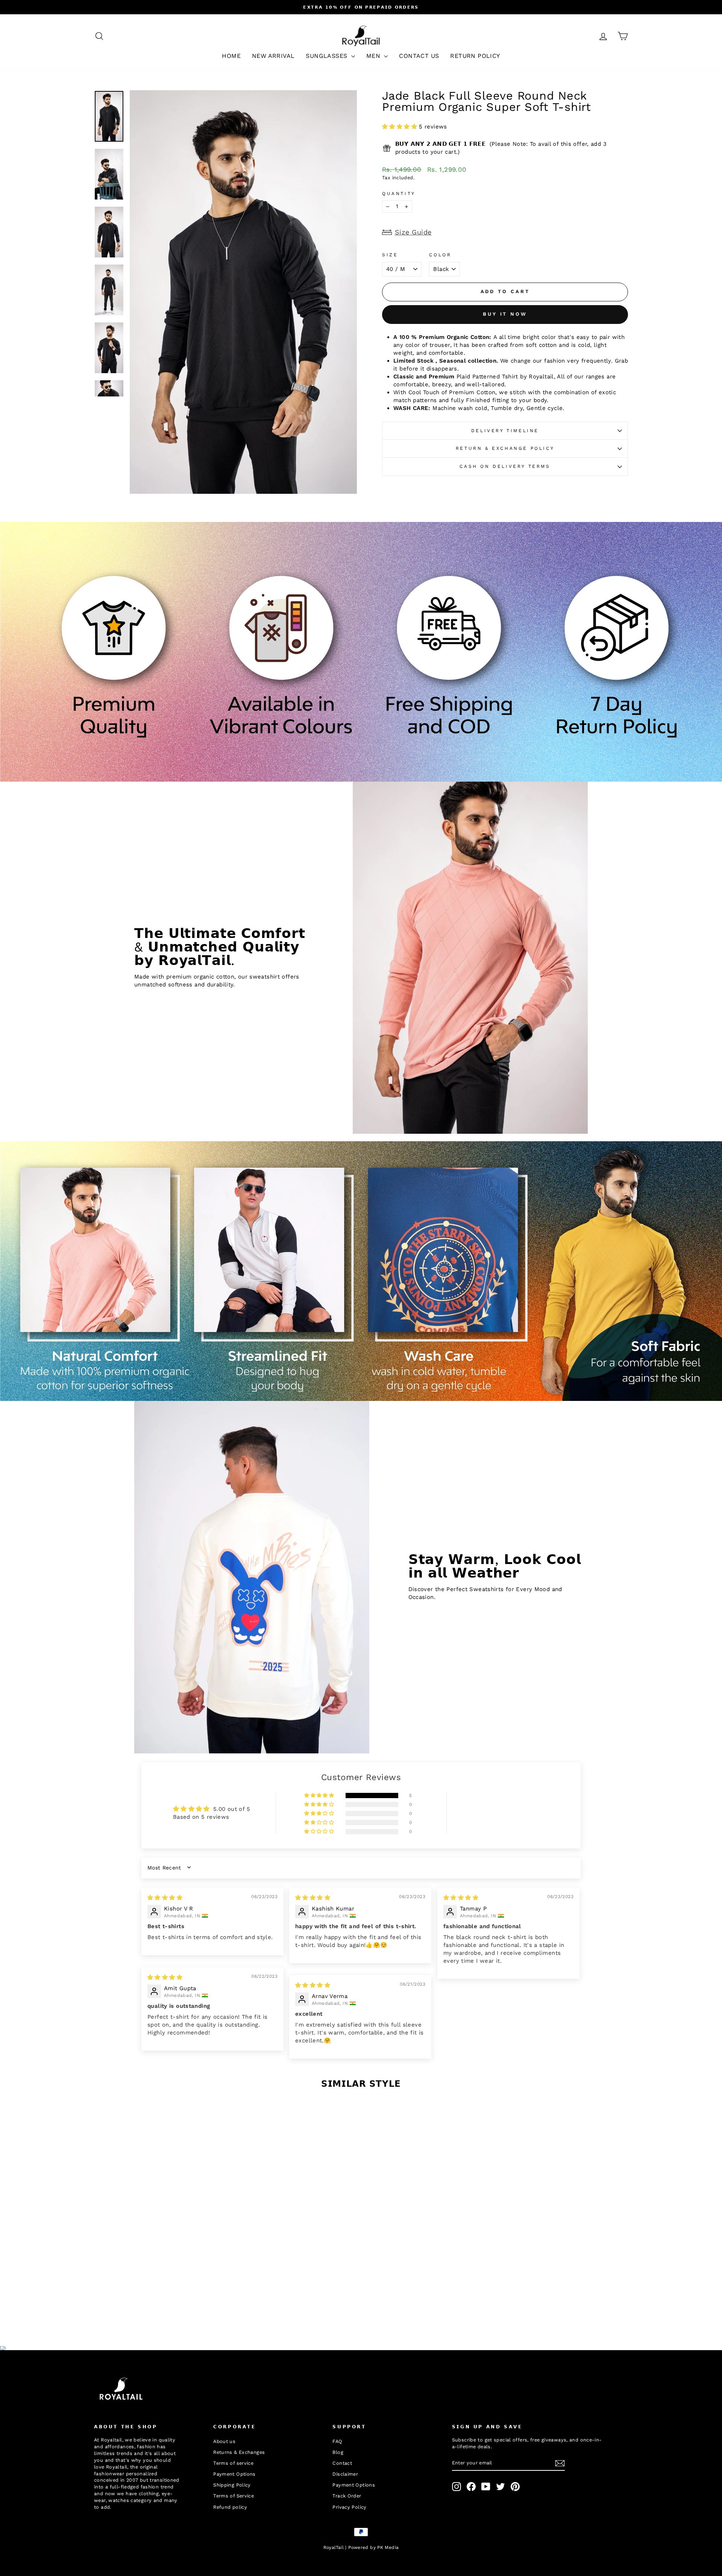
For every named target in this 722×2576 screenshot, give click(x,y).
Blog (338, 2452)
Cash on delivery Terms (505, 466)
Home (231, 56)
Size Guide (413, 232)
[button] (400, 127)
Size (390, 255)
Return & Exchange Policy (505, 448)
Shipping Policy (232, 2485)
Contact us (419, 56)
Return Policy (475, 56)
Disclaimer (345, 2474)
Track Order (347, 2496)
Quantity (399, 194)
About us (224, 2441)
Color (440, 255)
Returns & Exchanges (239, 2452)
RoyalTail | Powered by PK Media (361, 2547)
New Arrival (273, 56)
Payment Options (234, 2474)
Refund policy (230, 2507)
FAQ (337, 2441)
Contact (342, 2463)
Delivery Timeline (505, 431)
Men (374, 56)
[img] (165, 1898)
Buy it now (505, 314)
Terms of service (233, 2463)
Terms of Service (234, 2496)
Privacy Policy (349, 2507)
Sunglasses (327, 56)
